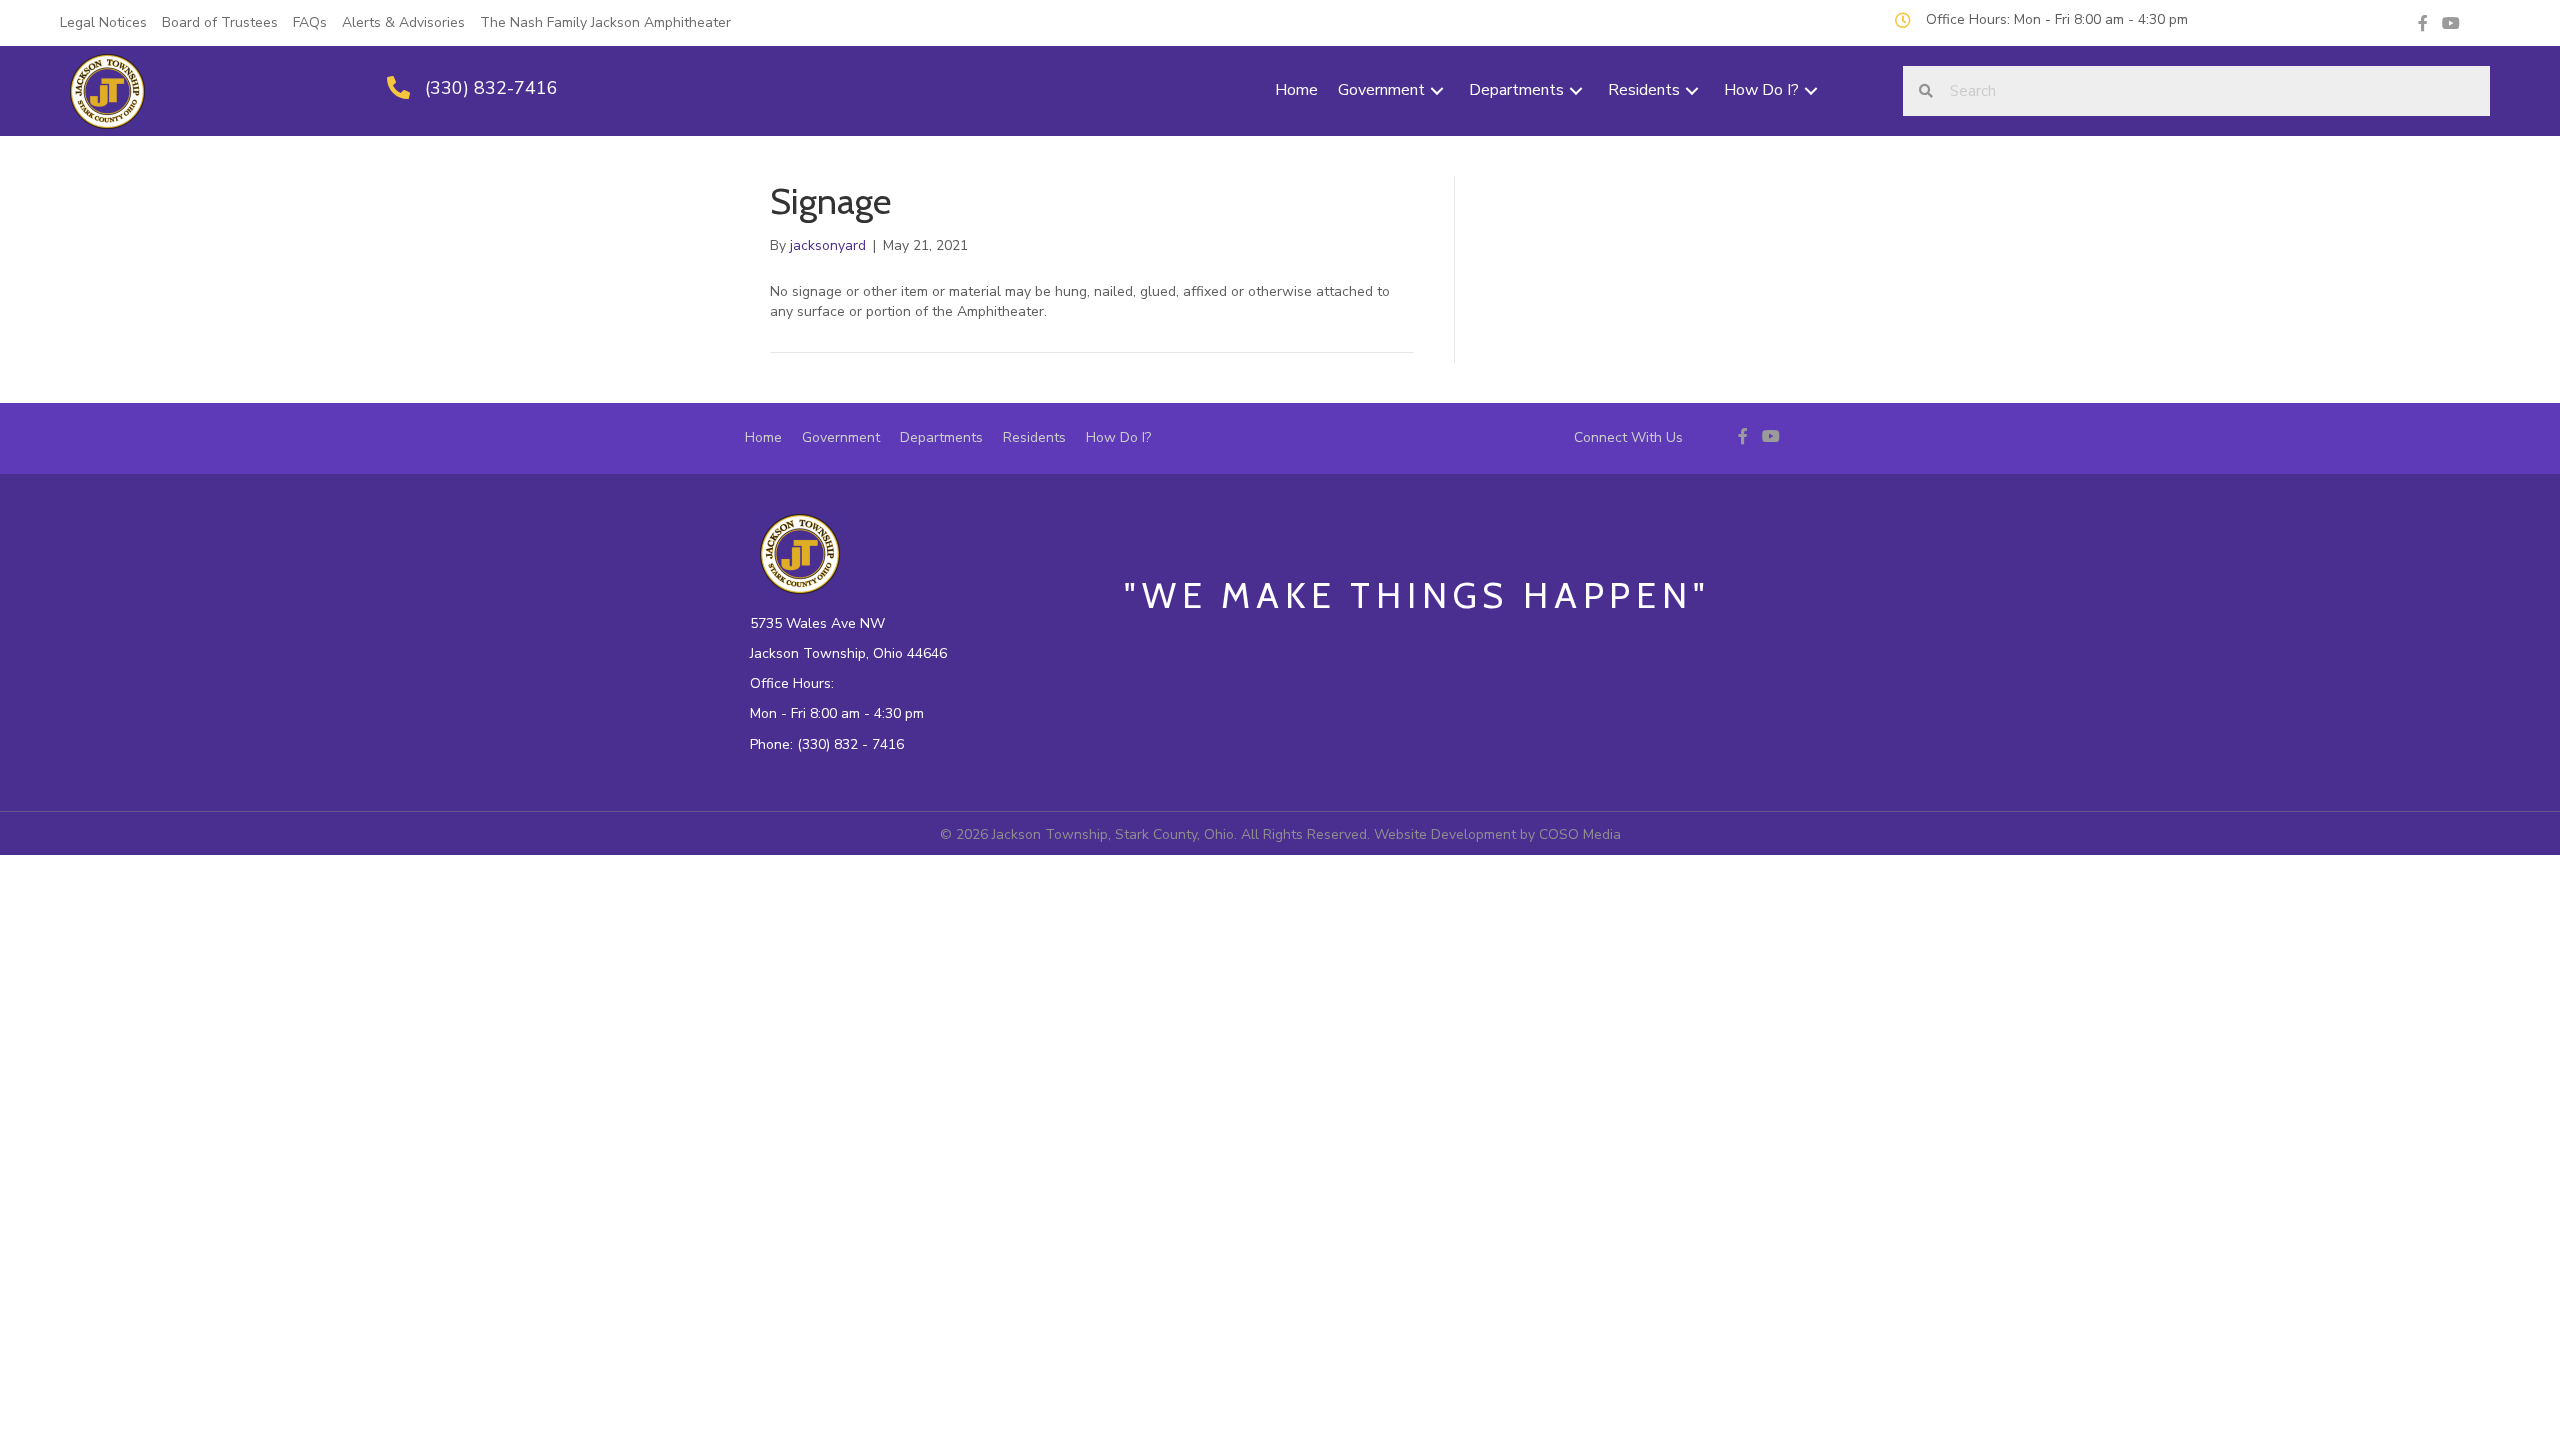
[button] (1437, 91)
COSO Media (1580, 834)
